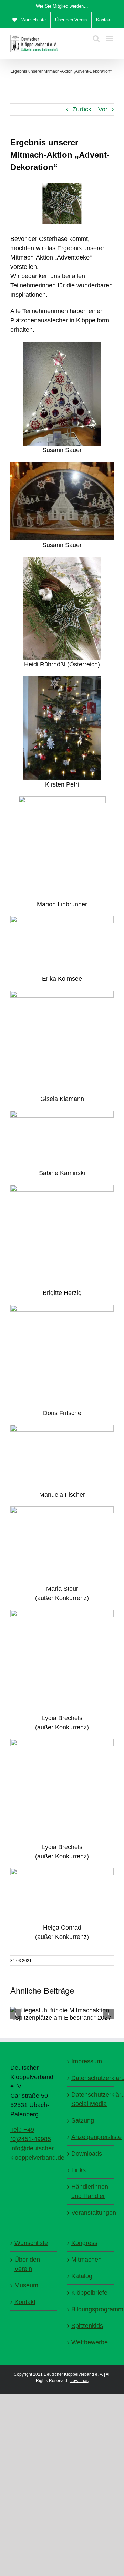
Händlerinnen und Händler (90, 2191)
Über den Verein (27, 2264)
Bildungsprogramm (91, 2309)
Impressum (87, 2061)
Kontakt (25, 2302)
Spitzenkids (87, 2326)
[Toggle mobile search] (96, 38)
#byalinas (79, 2381)
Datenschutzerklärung (91, 2078)
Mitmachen (86, 2260)
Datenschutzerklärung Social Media (91, 2099)
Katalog (82, 2276)
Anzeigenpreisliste (91, 2137)
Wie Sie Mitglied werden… (62, 6)
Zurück (82, 109)
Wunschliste (31, 2243)
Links (79, 2170)
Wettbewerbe (90, 2342)
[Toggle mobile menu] (110, 38)
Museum (26, 2285)
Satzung (83, 2120)
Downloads (87, 2154)
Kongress (84, 2243)
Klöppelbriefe (89, 2293)
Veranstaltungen (91, 2213)
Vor (103, 109)
